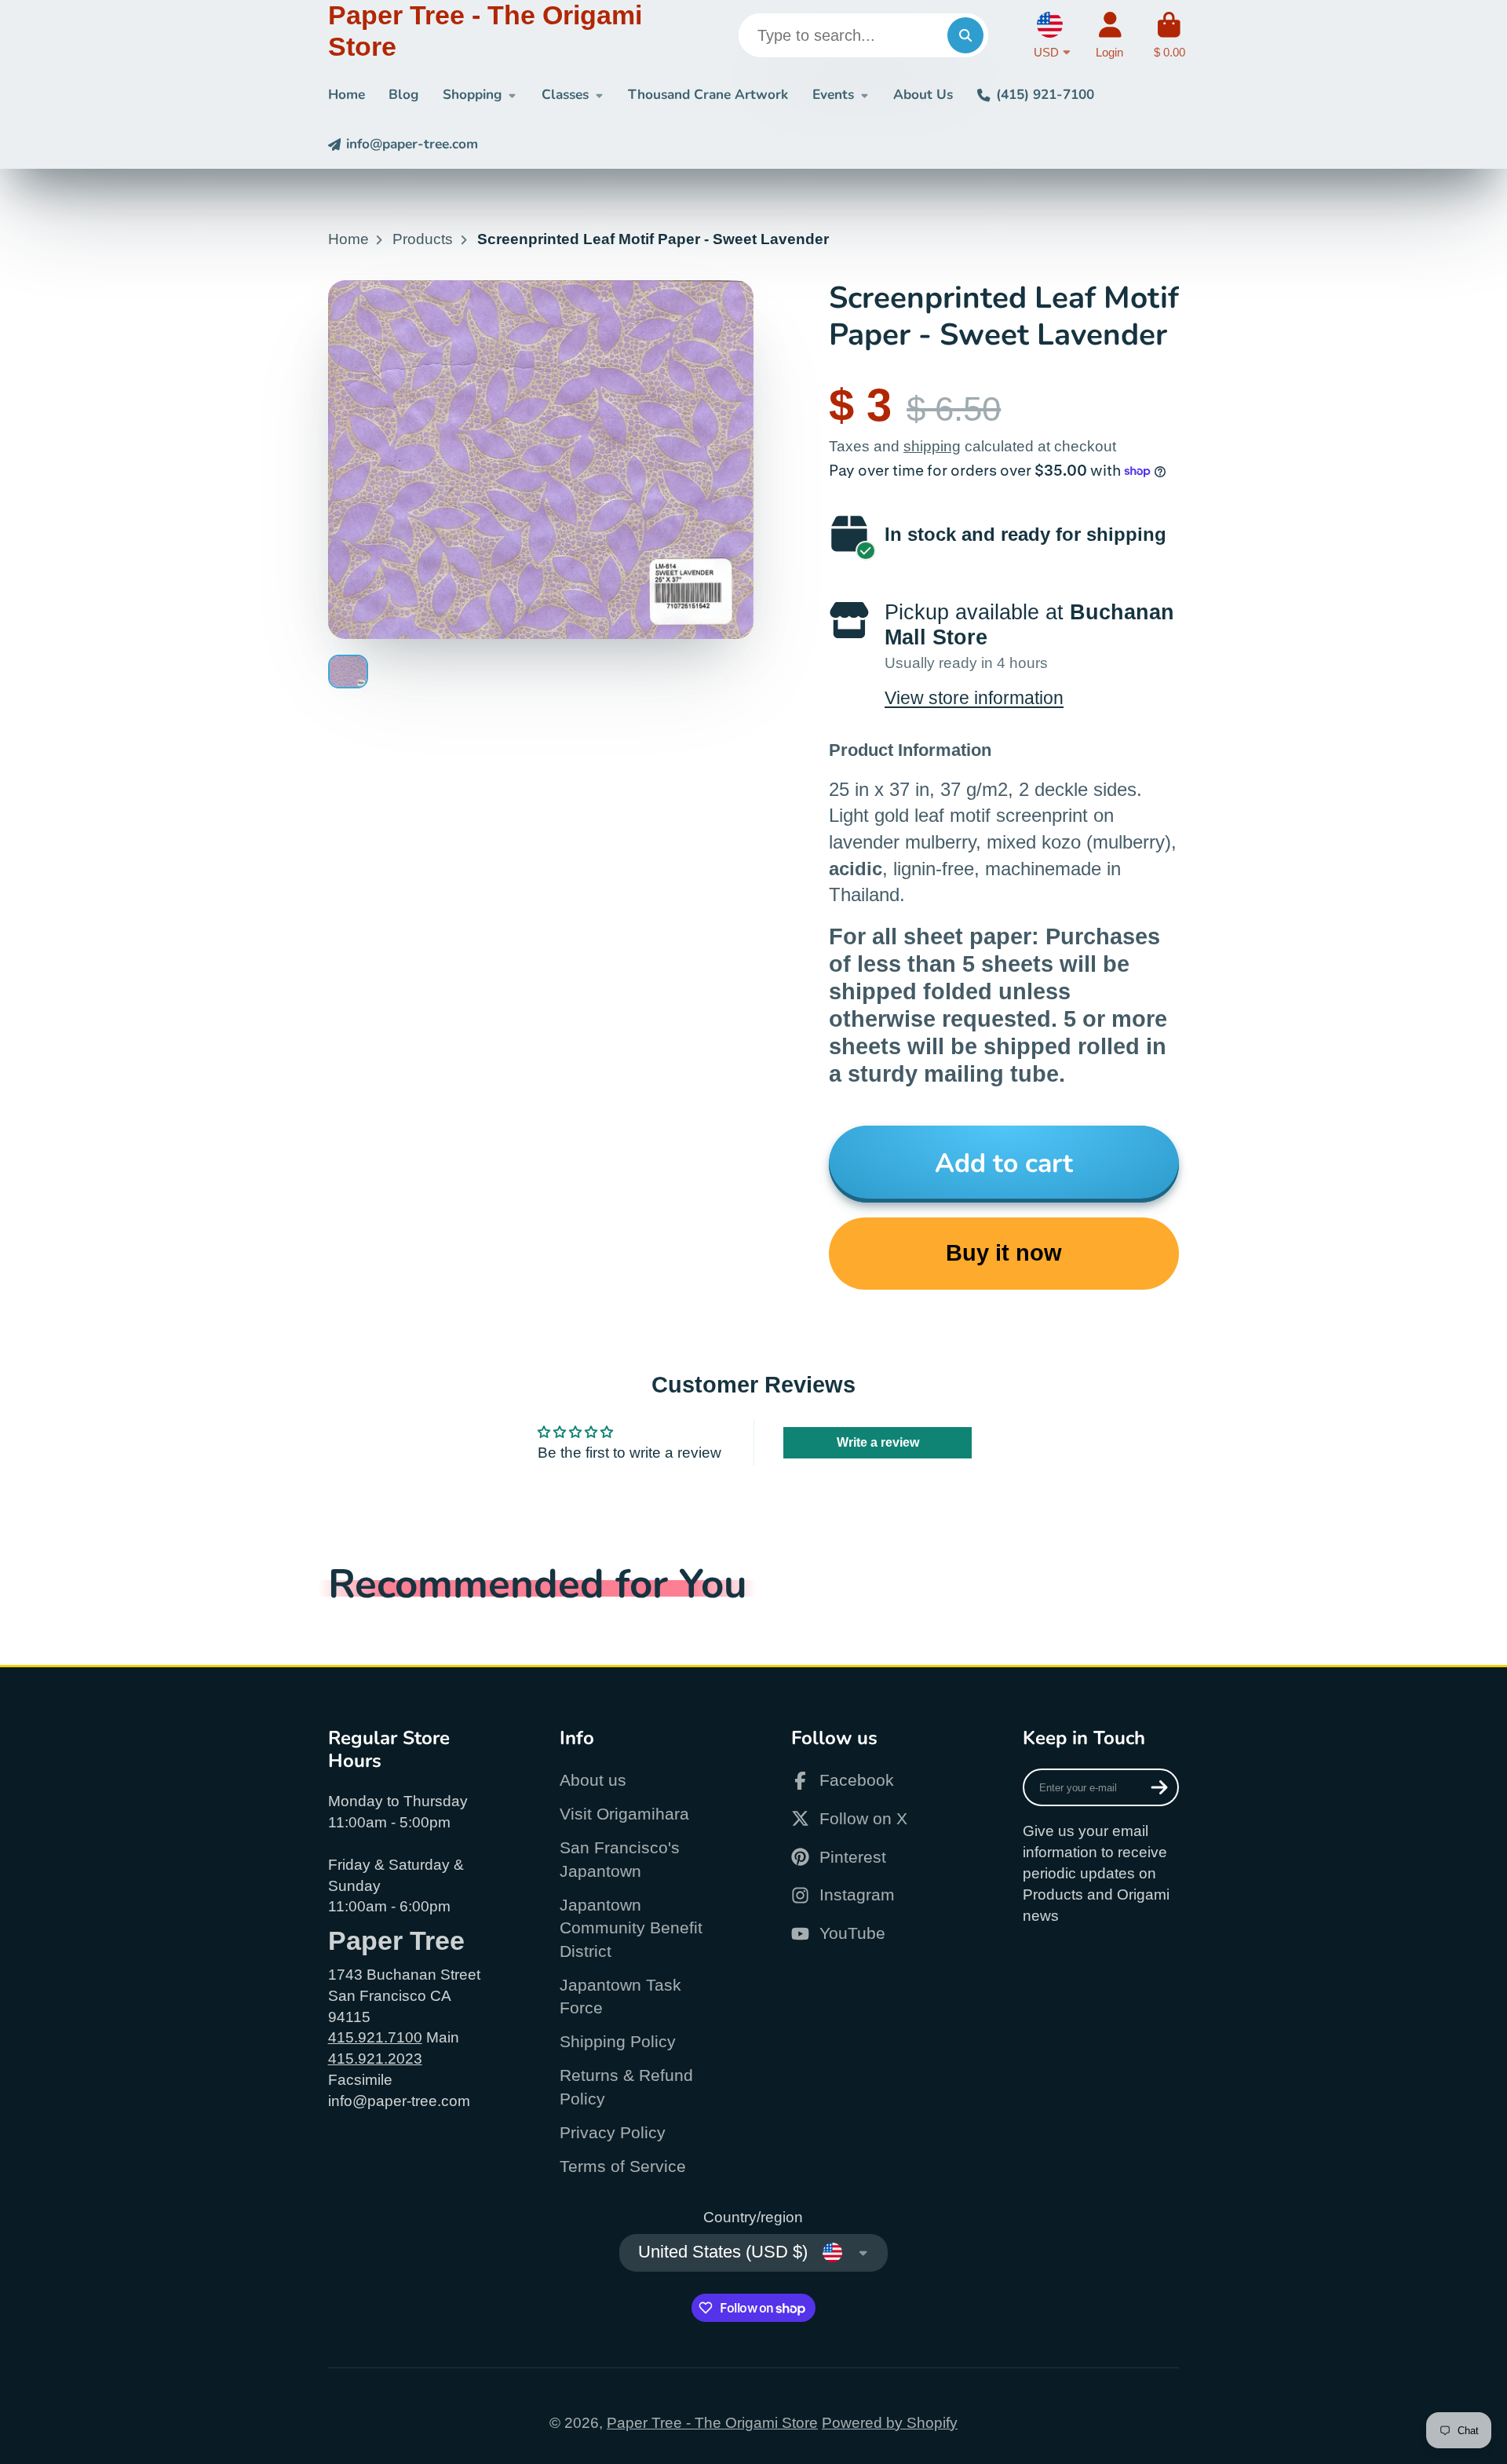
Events (833, 95)
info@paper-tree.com (412, 144)
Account (1109, 35)
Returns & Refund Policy (626, 2087)
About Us (923, 95)
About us (593, 1780)
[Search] (965, 35)
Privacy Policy (613, 2132)
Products (423, 239)
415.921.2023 (375, 2059)
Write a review (878, 1442)
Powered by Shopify (890, 2423)
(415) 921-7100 (1045, 95)
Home (347, 95)
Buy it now (1004, 1253)
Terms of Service (623, 2166)
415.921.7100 (375, 2037)
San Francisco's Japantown (620, 1859)
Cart (1169, 35)
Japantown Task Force (620, 1997)
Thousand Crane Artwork (708, 95)
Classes (565, 95)
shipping (932, 446)
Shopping (472, 95)
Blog (403, 95)
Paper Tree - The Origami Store (712, 2423)
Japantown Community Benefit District (631, 1928)
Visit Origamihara (624, 1814)
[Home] (496, 35)
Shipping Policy (618, 2041)
